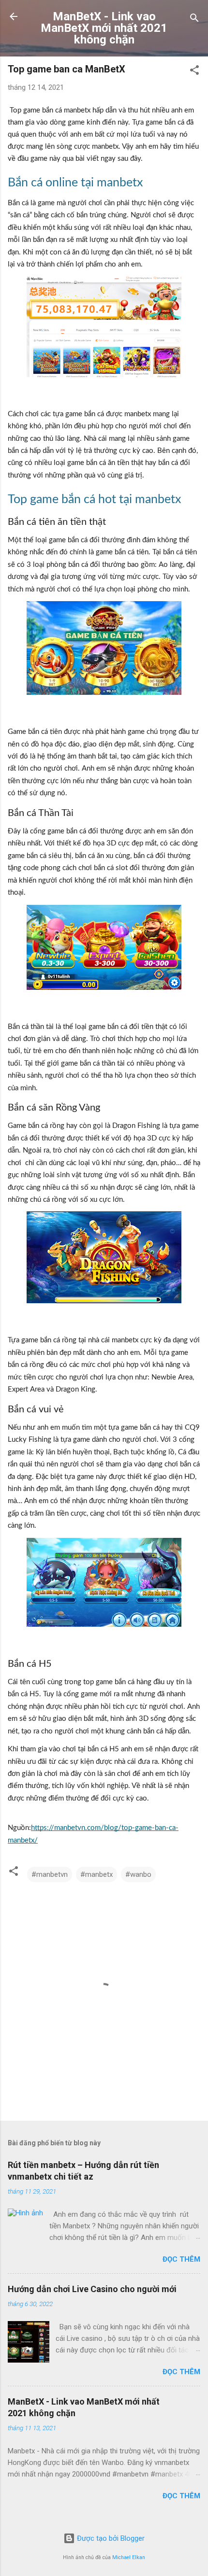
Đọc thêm (181, 2259)
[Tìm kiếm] (194, 20)
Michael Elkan (129, 2557)
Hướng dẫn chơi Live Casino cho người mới (92, 2289)
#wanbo (138, 1874)
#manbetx (97, 1874)
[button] (194, 72)
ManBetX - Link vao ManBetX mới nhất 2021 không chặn (104, 28)
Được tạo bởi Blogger (110, 2538)
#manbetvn (50, 1874)
